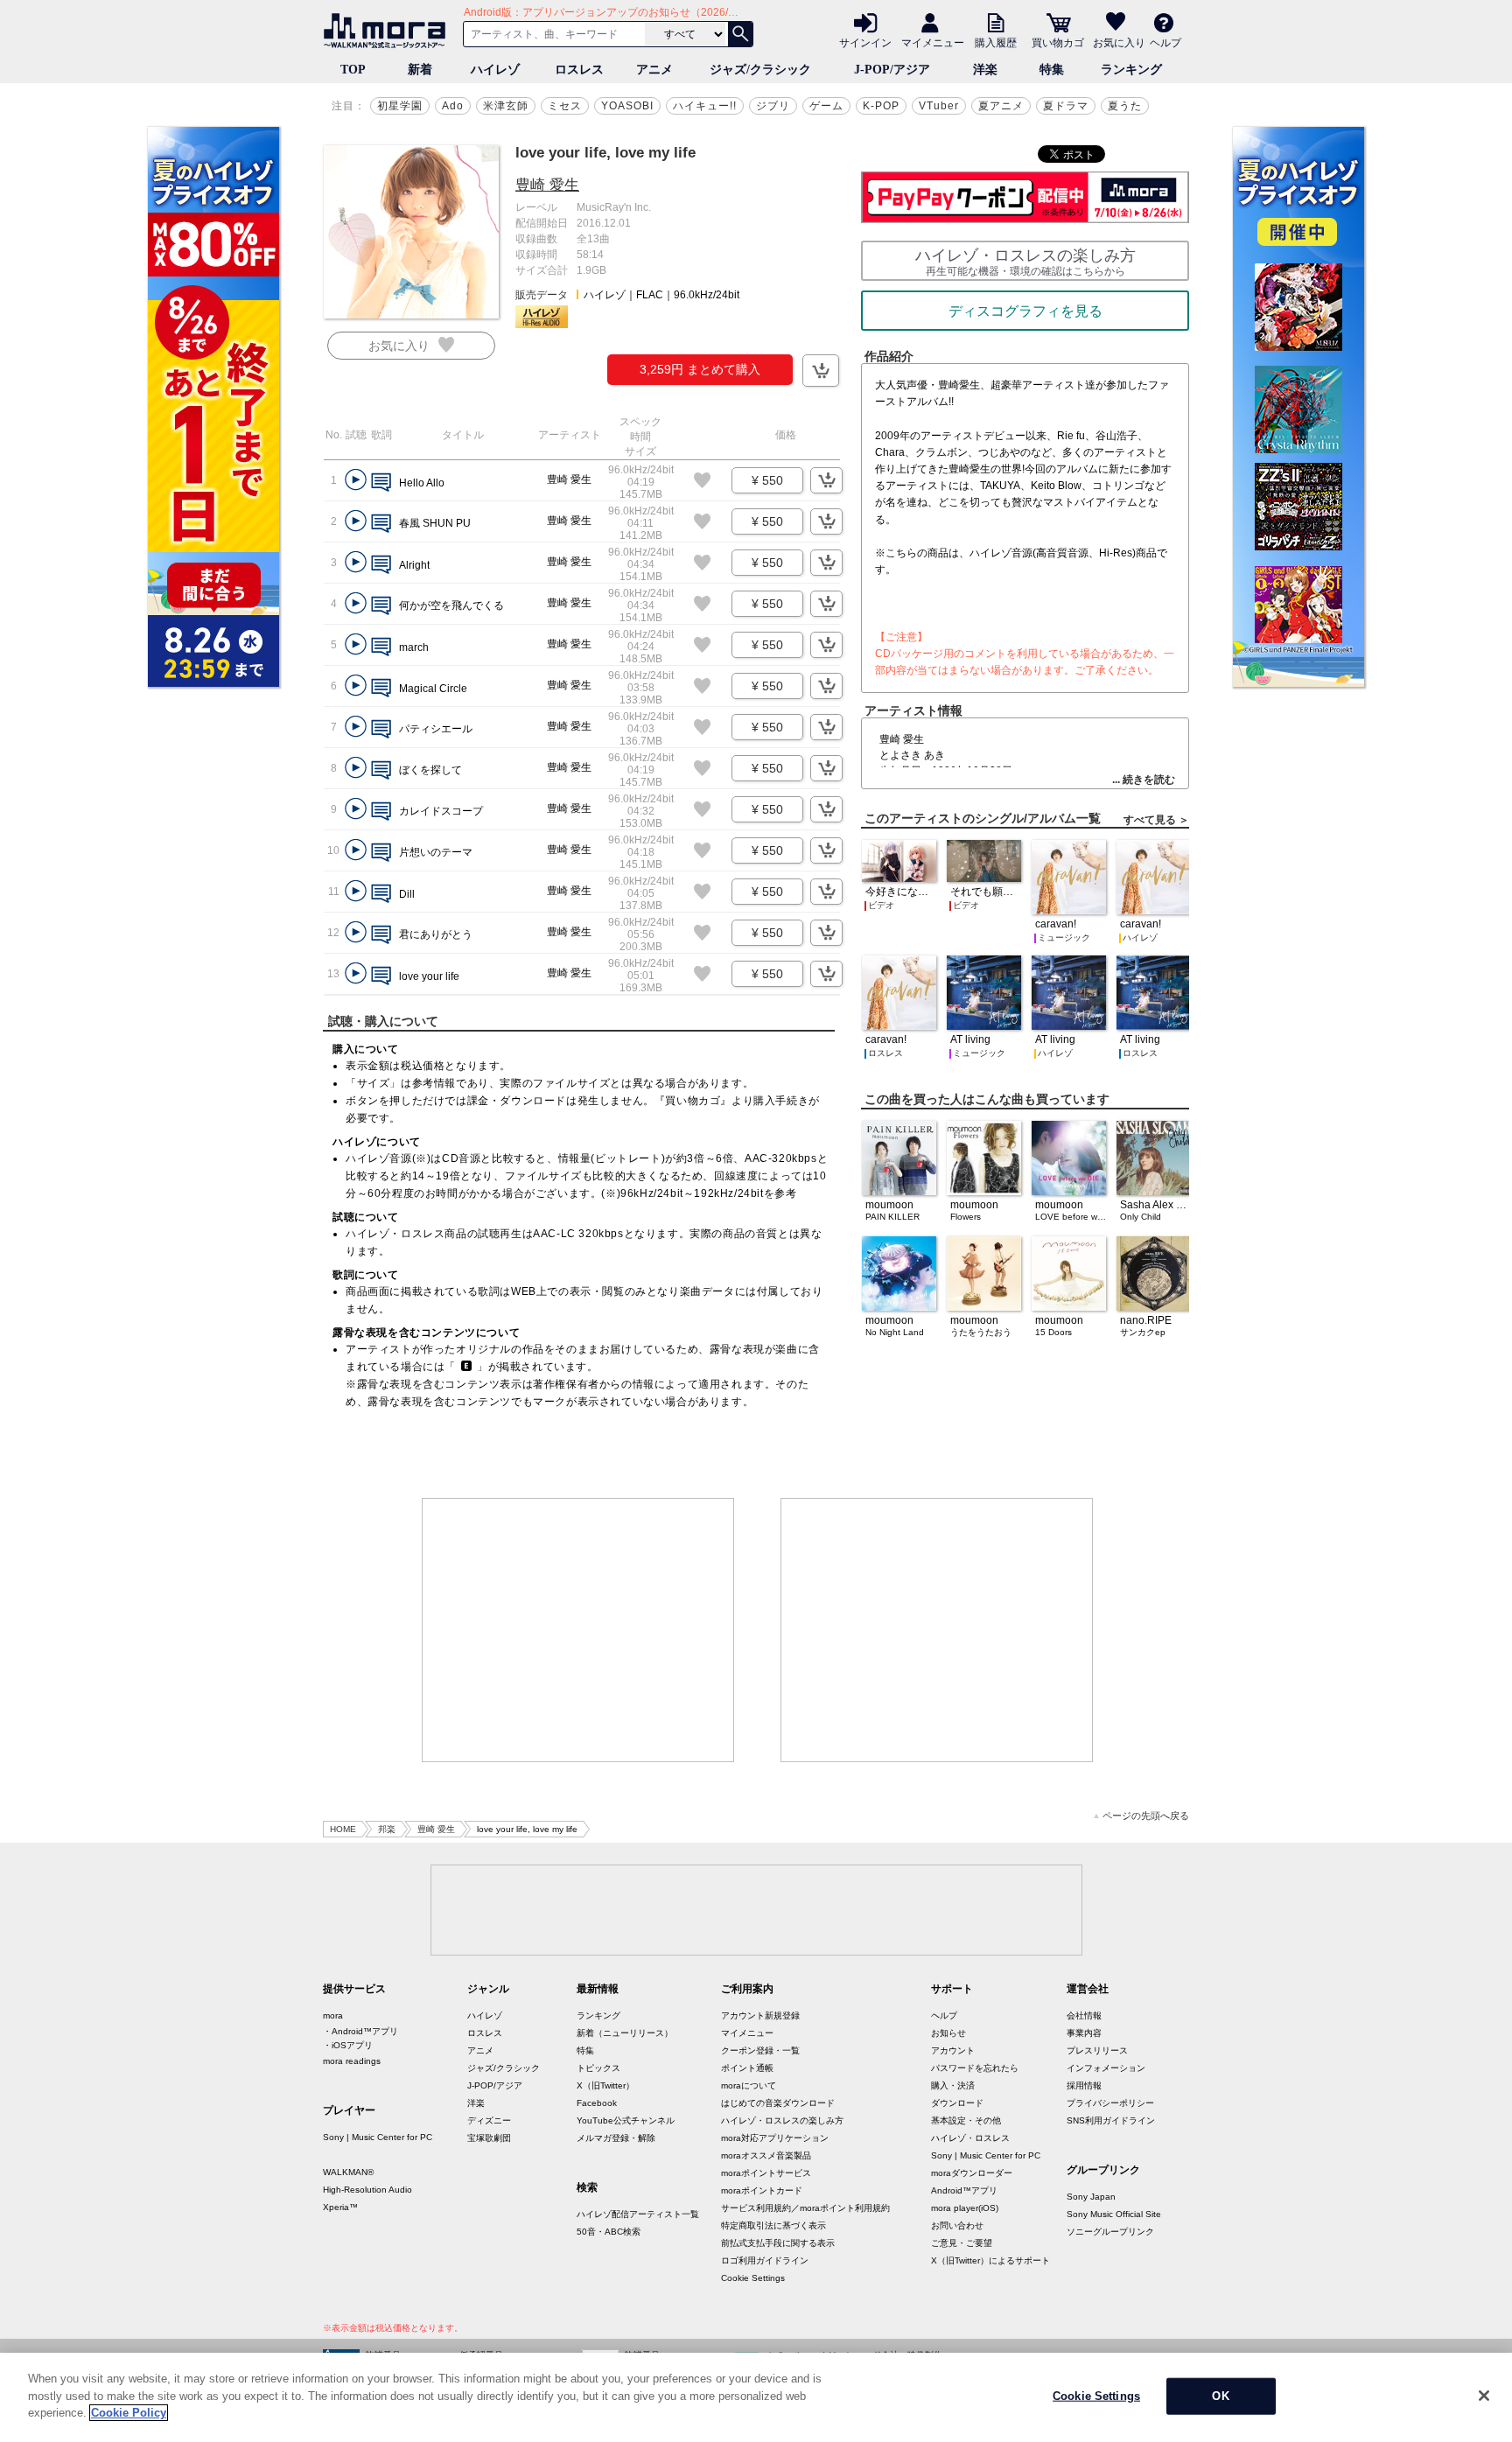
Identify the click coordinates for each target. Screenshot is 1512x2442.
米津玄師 (506, 106)
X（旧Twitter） (605, 2085)
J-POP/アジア (892, 70)
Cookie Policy (129, 2413)
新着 (420, 70)
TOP (353, 70)
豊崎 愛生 (547, 185)
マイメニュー (933, 42)
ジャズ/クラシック (760, 70)
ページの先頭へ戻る (1146, 1816)
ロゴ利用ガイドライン (765, 2260)
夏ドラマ (1066, 106)
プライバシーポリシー (1110, 2103)
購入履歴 (996, 42)
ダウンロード (957, 2103)
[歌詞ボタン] (381, 483)
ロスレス (579, 70)
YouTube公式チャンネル (626, 2120)
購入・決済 (953, 2085)
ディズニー (489, 2120)
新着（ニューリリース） (625, 2033)
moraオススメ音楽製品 (766, 2155)
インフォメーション (1106, 2068)
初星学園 (400, 106)
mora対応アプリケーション (775, 2138)
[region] (756, 2397)
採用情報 (1084, 2085)
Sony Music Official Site (1114, 2214)
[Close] (1484, 2396)
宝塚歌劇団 (489, 2138)
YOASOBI (627, 106)
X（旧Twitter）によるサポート (990, 2260)
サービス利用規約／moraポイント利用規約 (805, 2208)
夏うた (1125, 106)
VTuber (939, 106)
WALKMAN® (348, 2172)
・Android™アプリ (360, 2031)
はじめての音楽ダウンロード (778, 2103)
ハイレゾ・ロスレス (970, 2138)
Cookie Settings (753, 2278)
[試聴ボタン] (356, 480)
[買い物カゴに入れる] (821, 371)
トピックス (598, 2068)
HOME (343, 1829)
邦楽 (387, 1829)
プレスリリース (1097, 2050)
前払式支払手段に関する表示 (778, 2243)
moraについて (749, 2085)
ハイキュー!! (705, 106)
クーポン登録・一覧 (760, 2050)
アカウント (953, 2050)
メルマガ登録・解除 (616, 2138)
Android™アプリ (964, 2190)
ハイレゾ (495, 70)
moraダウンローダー (972, 2173)
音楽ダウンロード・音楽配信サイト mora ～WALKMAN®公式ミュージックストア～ (388, 31)
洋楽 (985, 70)
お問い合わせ (957, 2225)
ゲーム (826, 106)
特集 (1052, 70)
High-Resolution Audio (367, 2190)
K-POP (881, 106)
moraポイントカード (762, 2190)
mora (333, 2015)
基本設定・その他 (966, 2120)
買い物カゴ (1058, 42)
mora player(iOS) (965, 2208)
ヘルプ (1165, 42)
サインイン (865, 42)
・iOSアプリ (348, 2045)
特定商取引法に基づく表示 (773, 2225)
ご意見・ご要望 (962, 2243)
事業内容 (1084, 2033)
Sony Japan (1091, 2197)
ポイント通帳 (747, 2068)
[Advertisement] (578, 1630)
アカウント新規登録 (760, 2015)
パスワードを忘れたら (975, 2068)
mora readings (352, 2061)
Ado (453, 106)
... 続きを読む (1144, 780)
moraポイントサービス (766, 2173)
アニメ (654, 70)
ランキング (1131, 70)
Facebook (597, 2103)
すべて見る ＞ (1156, 820)
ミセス (565, 106)
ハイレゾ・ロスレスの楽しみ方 (782, 2120)
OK (1220, 2396)
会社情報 (1084, 2015)
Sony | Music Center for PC (378, 2137)
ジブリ (773, 106)
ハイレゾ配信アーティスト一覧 (638, 2214)
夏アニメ (1001, 106)
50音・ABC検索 (609, 2232)
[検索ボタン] (740, 34)
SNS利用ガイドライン (1111, 2120)
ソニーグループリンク (1110, 2232)
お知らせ (948, 2033)
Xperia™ (340, 2207)
